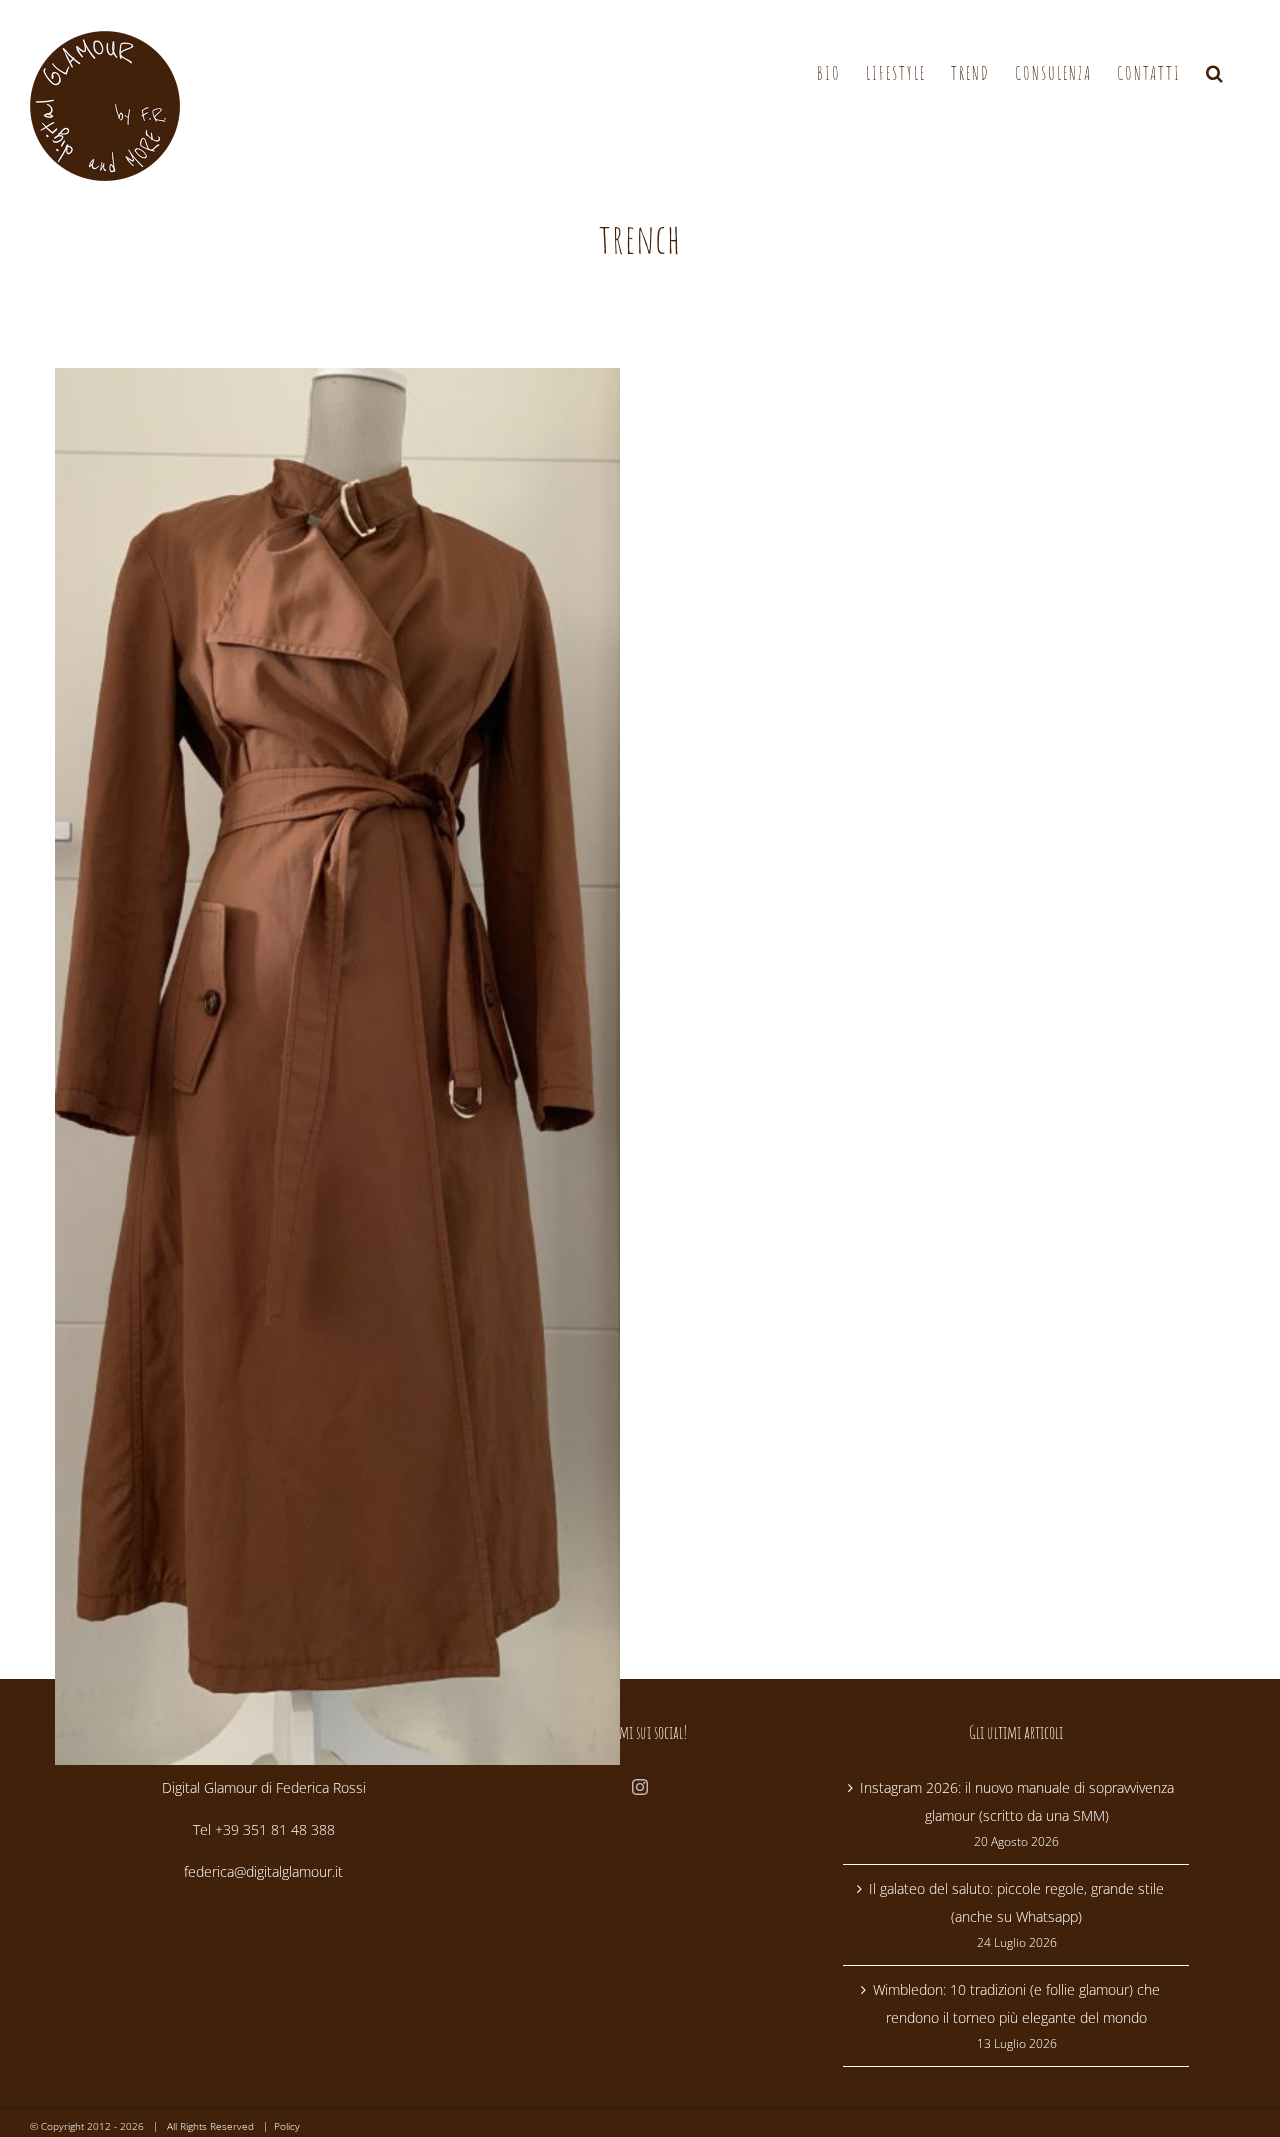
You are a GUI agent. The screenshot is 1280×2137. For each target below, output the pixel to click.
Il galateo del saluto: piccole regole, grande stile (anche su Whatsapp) (1016, 1902)
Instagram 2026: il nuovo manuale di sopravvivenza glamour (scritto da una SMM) (1017, 1801)
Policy (287, 2126)
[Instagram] (640, 1787)
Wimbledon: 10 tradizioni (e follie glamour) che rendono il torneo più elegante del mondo (1016, 2003)
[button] (1215, 73)
